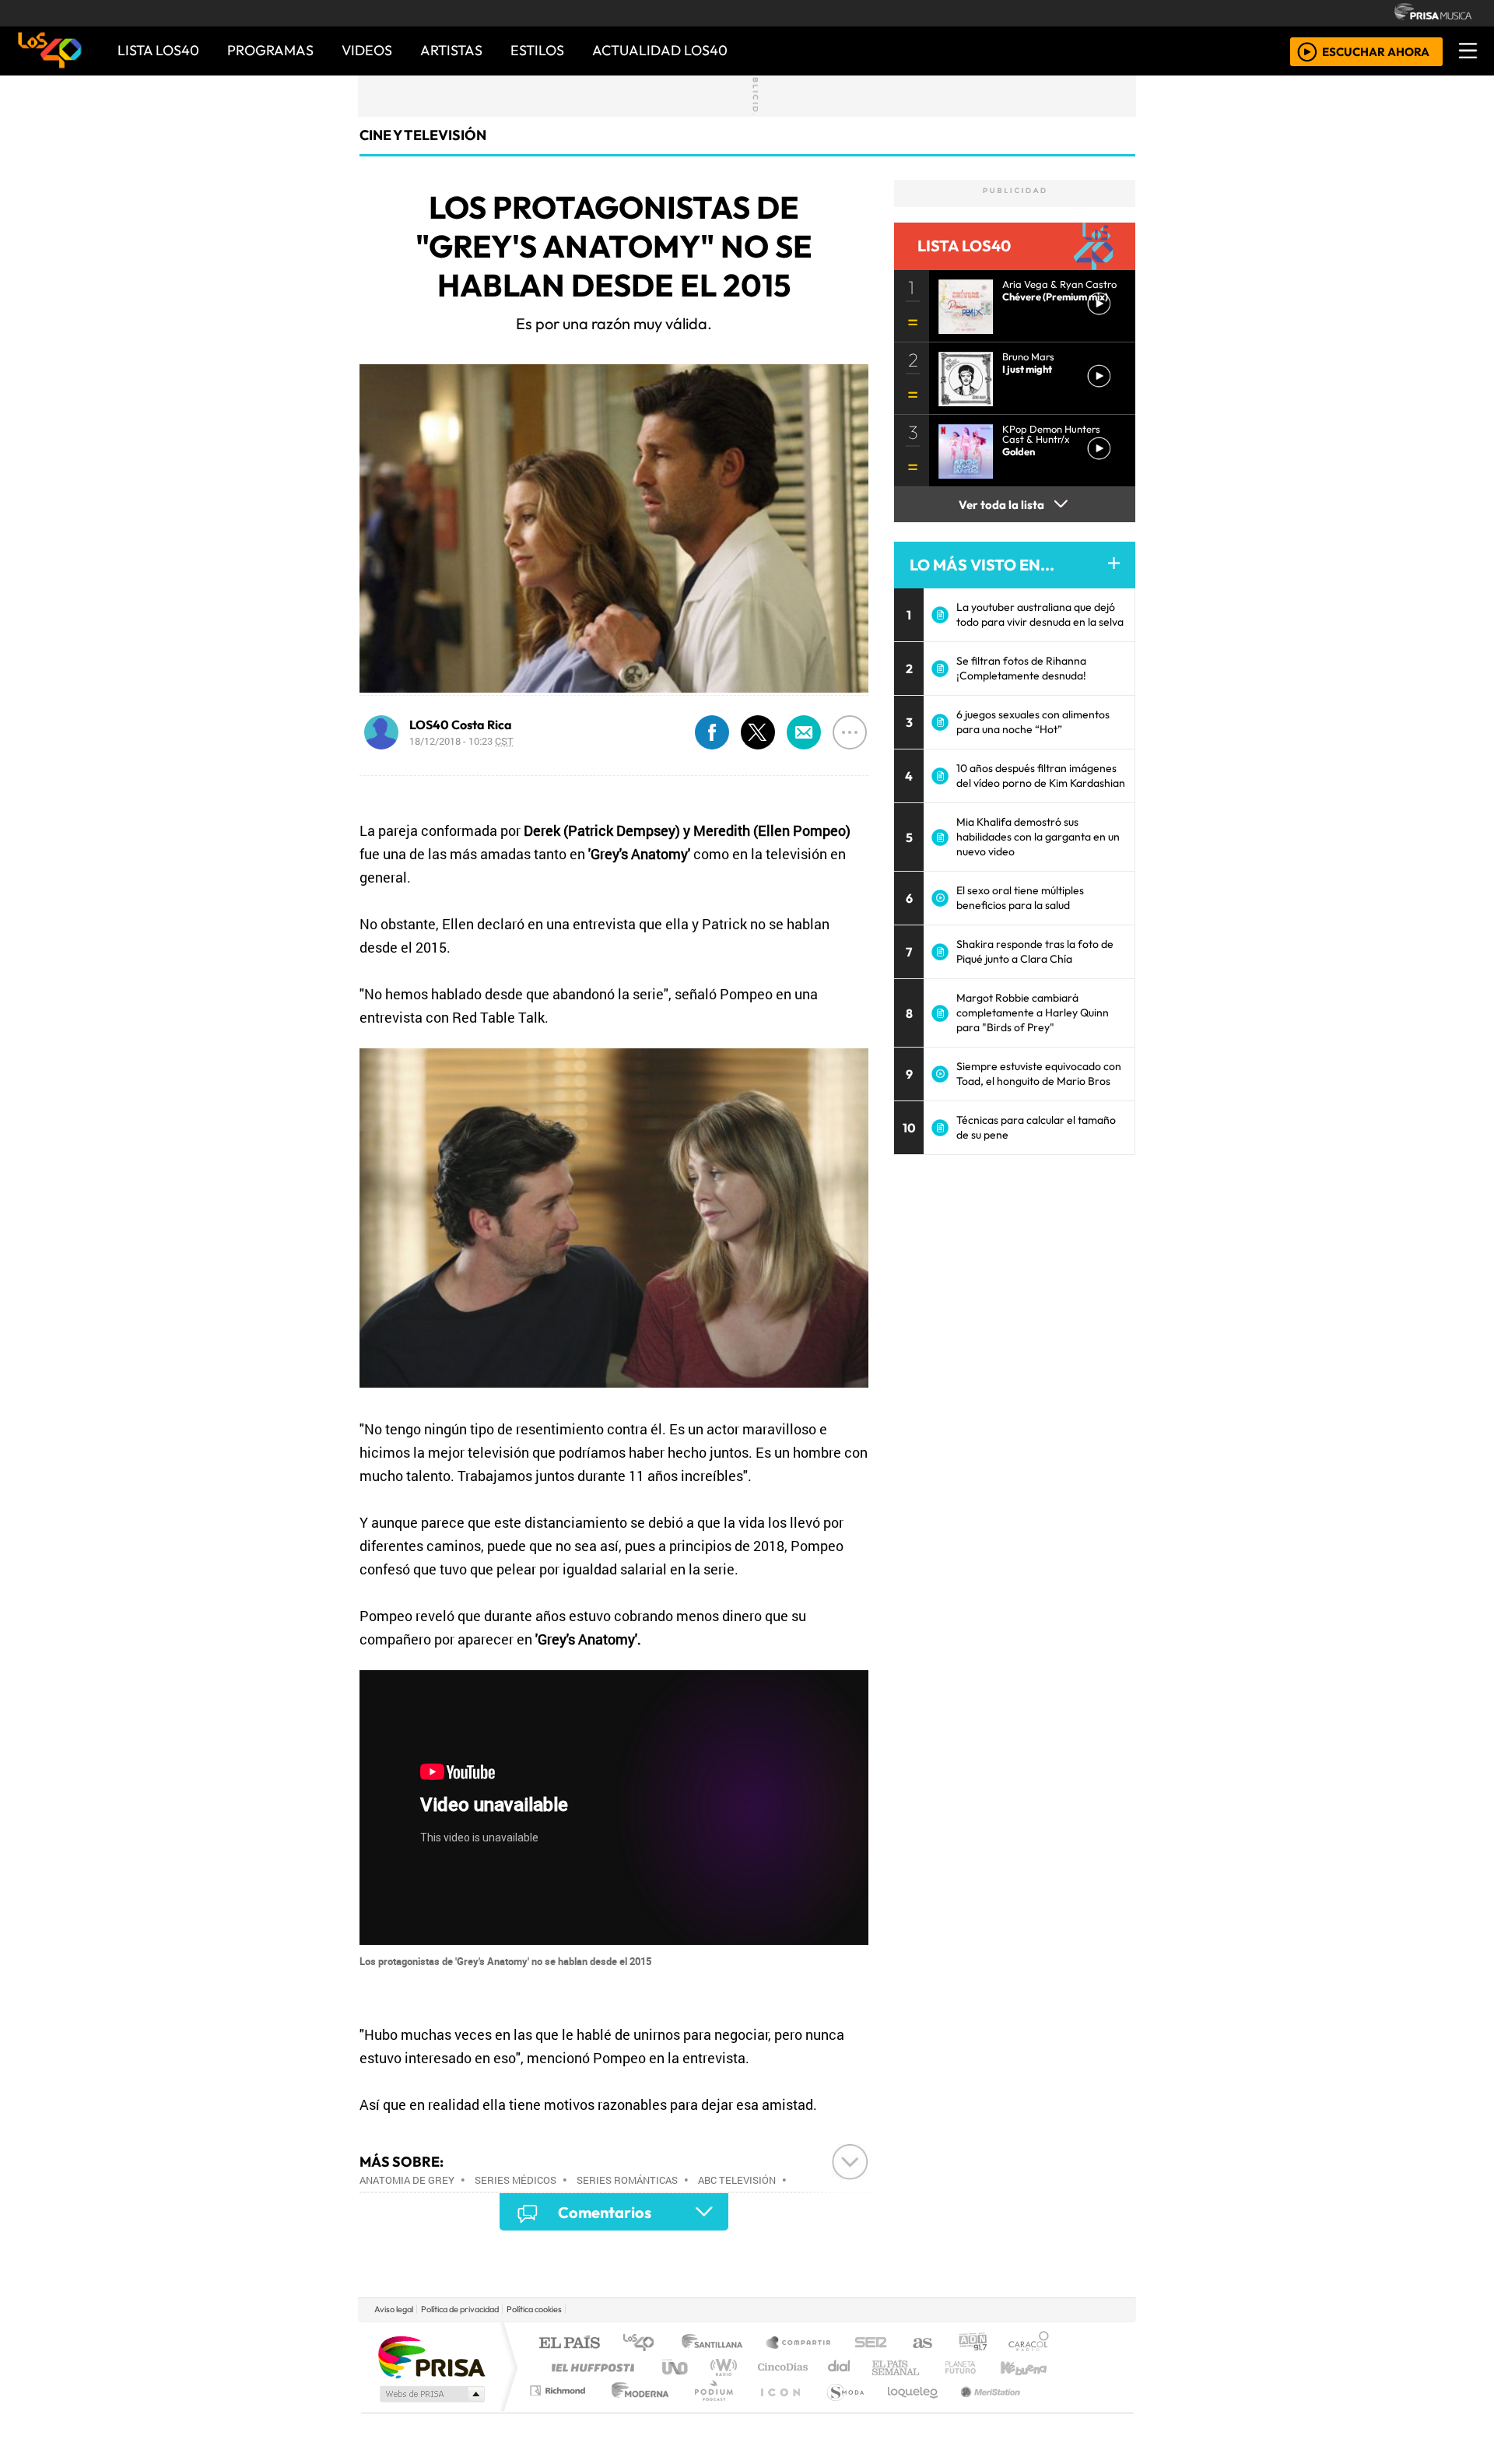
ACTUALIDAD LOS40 (660, 50)
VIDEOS (367, 50)
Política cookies (534, 2309)
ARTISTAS (451, 50)
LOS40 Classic (928, 2367)
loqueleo (907, 2410)
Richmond (559, 2410)
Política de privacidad (460, 2309)
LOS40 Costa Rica (461, 725)
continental (840, 2367)
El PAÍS (569, 2344)
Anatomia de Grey (407, 2180)
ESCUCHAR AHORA (1376, 51)
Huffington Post (590, 2367)
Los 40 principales (644, 2344)
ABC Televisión (737, 2180)
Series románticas (627, 2180)
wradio (721, 2367)
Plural (709, 2410)
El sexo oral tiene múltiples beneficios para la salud (1020, 898)
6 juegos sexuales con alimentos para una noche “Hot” (1033, 722)
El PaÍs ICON (777, 2410)
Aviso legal (394, 2309)
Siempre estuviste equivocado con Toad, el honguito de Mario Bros (1039, 1074)
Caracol (1029, 2344)
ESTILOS (537, 50)
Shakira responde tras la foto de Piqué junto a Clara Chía (1035, 951)
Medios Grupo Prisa (431, 2394)
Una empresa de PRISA (431, 2356)
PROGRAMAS (270, 50)
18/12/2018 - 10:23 (461, 741)
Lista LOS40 (158, 50)
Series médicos (516, 2180)
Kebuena (1031, 2367)
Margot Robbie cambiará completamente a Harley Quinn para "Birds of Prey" (1033, 1013)
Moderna (636, 2410)
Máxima (882, 2367)
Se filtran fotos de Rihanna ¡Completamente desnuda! (1021, 668)
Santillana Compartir (799, 2344)
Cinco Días (780, 2367)
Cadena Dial (975, 2367)
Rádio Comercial (1052, 2410)
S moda (840, 2410)
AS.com (920, 2344)
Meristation (982, 2410)
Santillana (717, 2344)
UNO (676, 2367)
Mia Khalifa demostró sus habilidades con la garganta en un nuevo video (1038, 837)
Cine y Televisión (423, 135)
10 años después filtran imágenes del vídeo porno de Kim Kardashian (1041, 776)
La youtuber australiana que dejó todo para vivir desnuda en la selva (1040, 614)
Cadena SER (871, 2344)
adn (971, 2344)
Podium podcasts (559, 2387)
